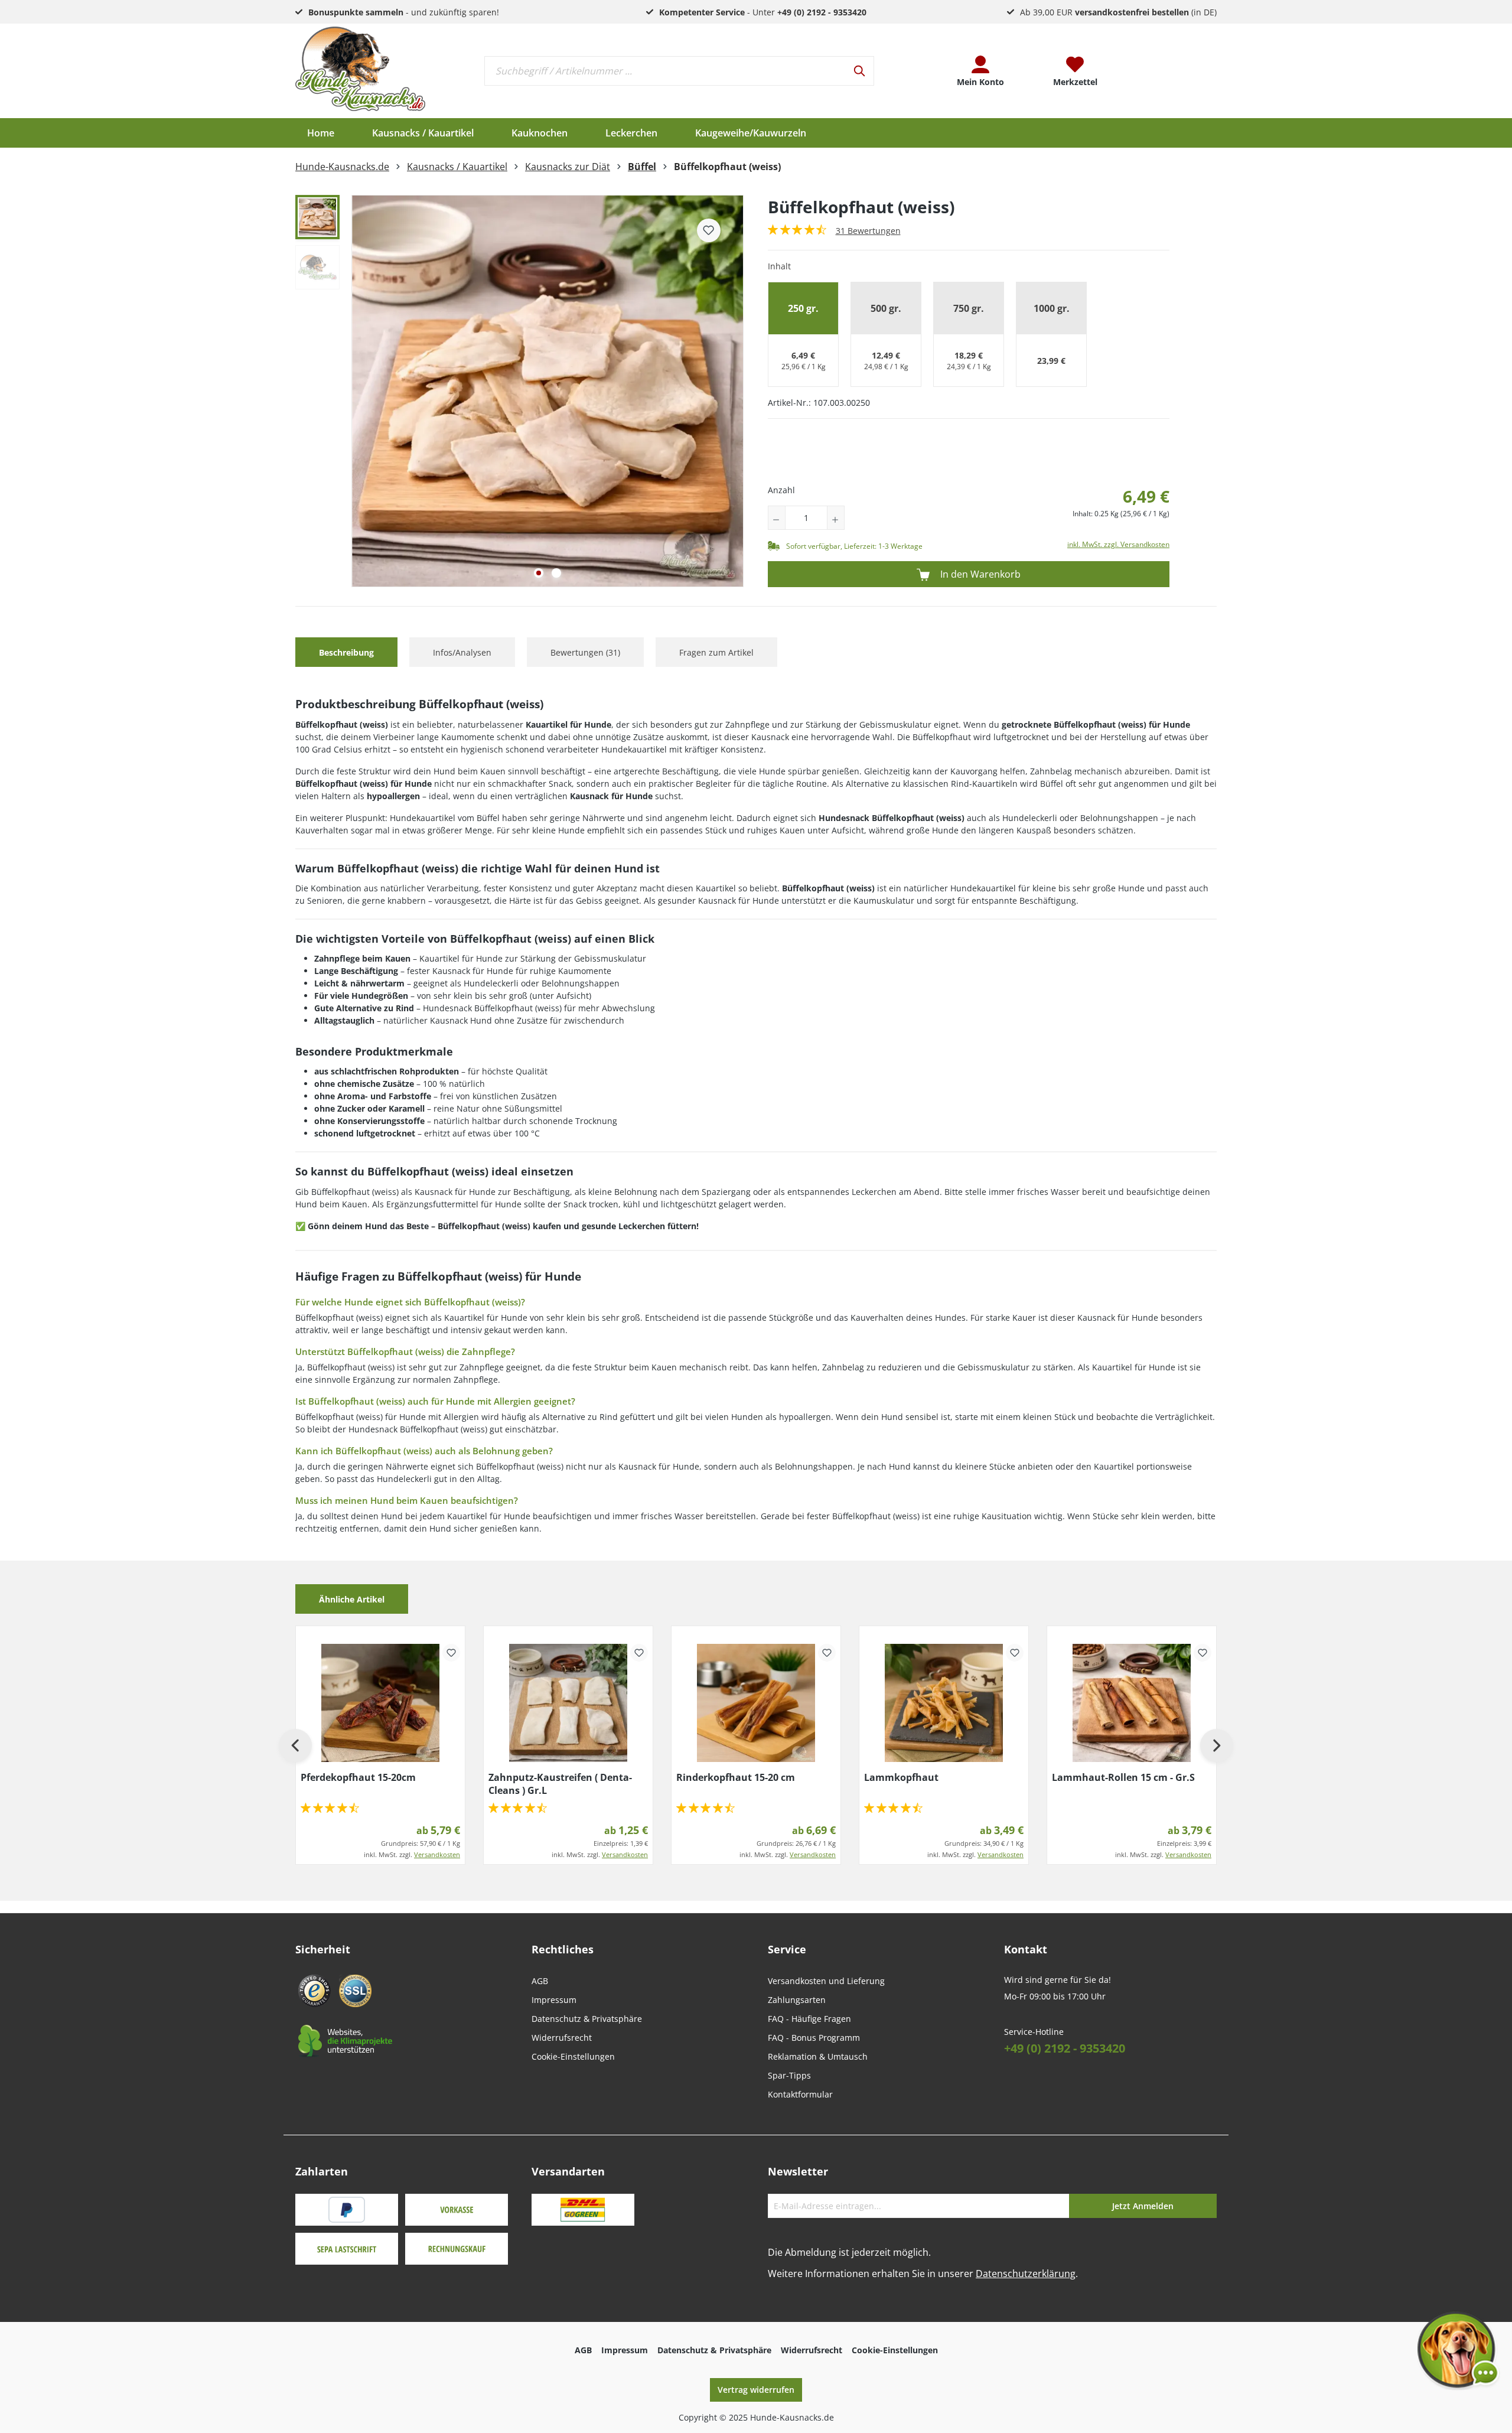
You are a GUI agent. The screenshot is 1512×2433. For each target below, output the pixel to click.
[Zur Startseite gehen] (360, 69)
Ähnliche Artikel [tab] (352, 1599)
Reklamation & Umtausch (818, 2056)
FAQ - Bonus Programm (814, 2038)
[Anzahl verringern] (777, 518)
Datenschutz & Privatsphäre (587, 2019)
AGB (540, 1981)
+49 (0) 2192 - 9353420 (1065, 2048)
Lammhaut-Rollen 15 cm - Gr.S (1123, 1777)
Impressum (554, 2000)
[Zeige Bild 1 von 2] (539, 573)
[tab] (346, 652)
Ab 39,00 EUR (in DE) (1118, 12)
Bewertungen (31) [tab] (585, 652)
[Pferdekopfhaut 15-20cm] (380, 1703)
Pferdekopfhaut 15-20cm (358, 1777)
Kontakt (1026, 1949)
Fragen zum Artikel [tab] (716, 652)
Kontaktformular (800, 2094)
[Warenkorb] (1169, 71)
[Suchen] (860, 71)
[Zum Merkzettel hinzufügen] (709, 230)
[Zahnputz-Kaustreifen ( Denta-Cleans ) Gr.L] (568, 1703)
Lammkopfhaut (901, 1777)
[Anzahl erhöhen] (836, 518)
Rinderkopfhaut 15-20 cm (736, 1777)
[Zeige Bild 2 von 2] (556, 573)
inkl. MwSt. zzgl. (412, 1854)
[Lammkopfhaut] (944, 1703)
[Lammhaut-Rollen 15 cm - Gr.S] (1132, 1703)
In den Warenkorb (979, 574)
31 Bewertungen (868, 231)
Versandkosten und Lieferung (826, 1981)
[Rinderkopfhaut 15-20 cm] (756, 1703)
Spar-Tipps (789, 2075)
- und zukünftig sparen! (404, 12)
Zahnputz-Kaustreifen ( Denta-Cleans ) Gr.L (560, 1784)
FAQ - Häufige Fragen (809, 2019)
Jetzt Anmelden (1143, 2206)
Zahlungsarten (797, 2000)
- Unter (763, 12)
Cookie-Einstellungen (573, 2056)
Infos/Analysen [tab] (462, 652)
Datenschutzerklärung (1026, 2274)
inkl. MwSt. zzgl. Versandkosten (1118, 544)
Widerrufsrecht (562, 2038)
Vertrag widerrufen (756, 2390)
